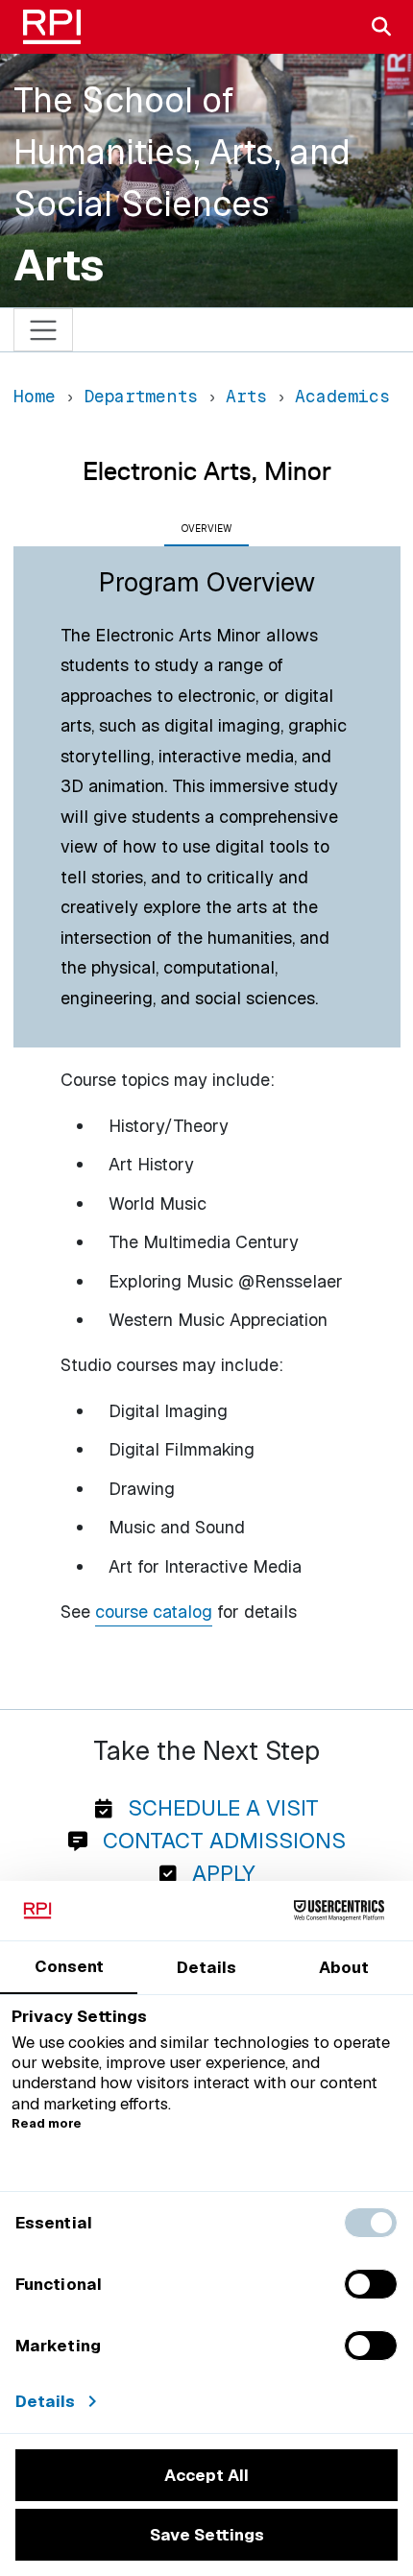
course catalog (154, 1612)
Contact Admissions (221, 1841)
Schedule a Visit (220, 1808)
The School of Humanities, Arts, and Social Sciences (182, 152)
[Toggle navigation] (44, 330)
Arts (59, 265)
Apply (220, 1873)
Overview (206, 529)
